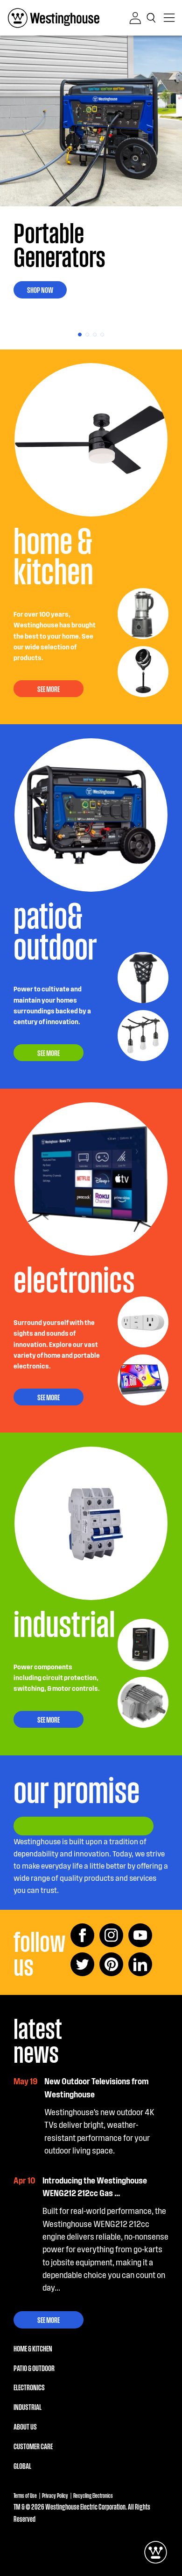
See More (49, 2320)
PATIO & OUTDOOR (34, 2368)
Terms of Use (25, 2495)
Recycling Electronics (93, 2495)
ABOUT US (25, 2426)
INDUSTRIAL (28, 2407)
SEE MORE (49, 689)
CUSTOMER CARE (33, 2446)
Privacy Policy (55, 2495)
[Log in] (135, 18)
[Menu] (169, 18)
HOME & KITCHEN (33, 2348)
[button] (153, 18)
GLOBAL (22, 2466)
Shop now (40, 290)
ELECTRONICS (29, 2387)
